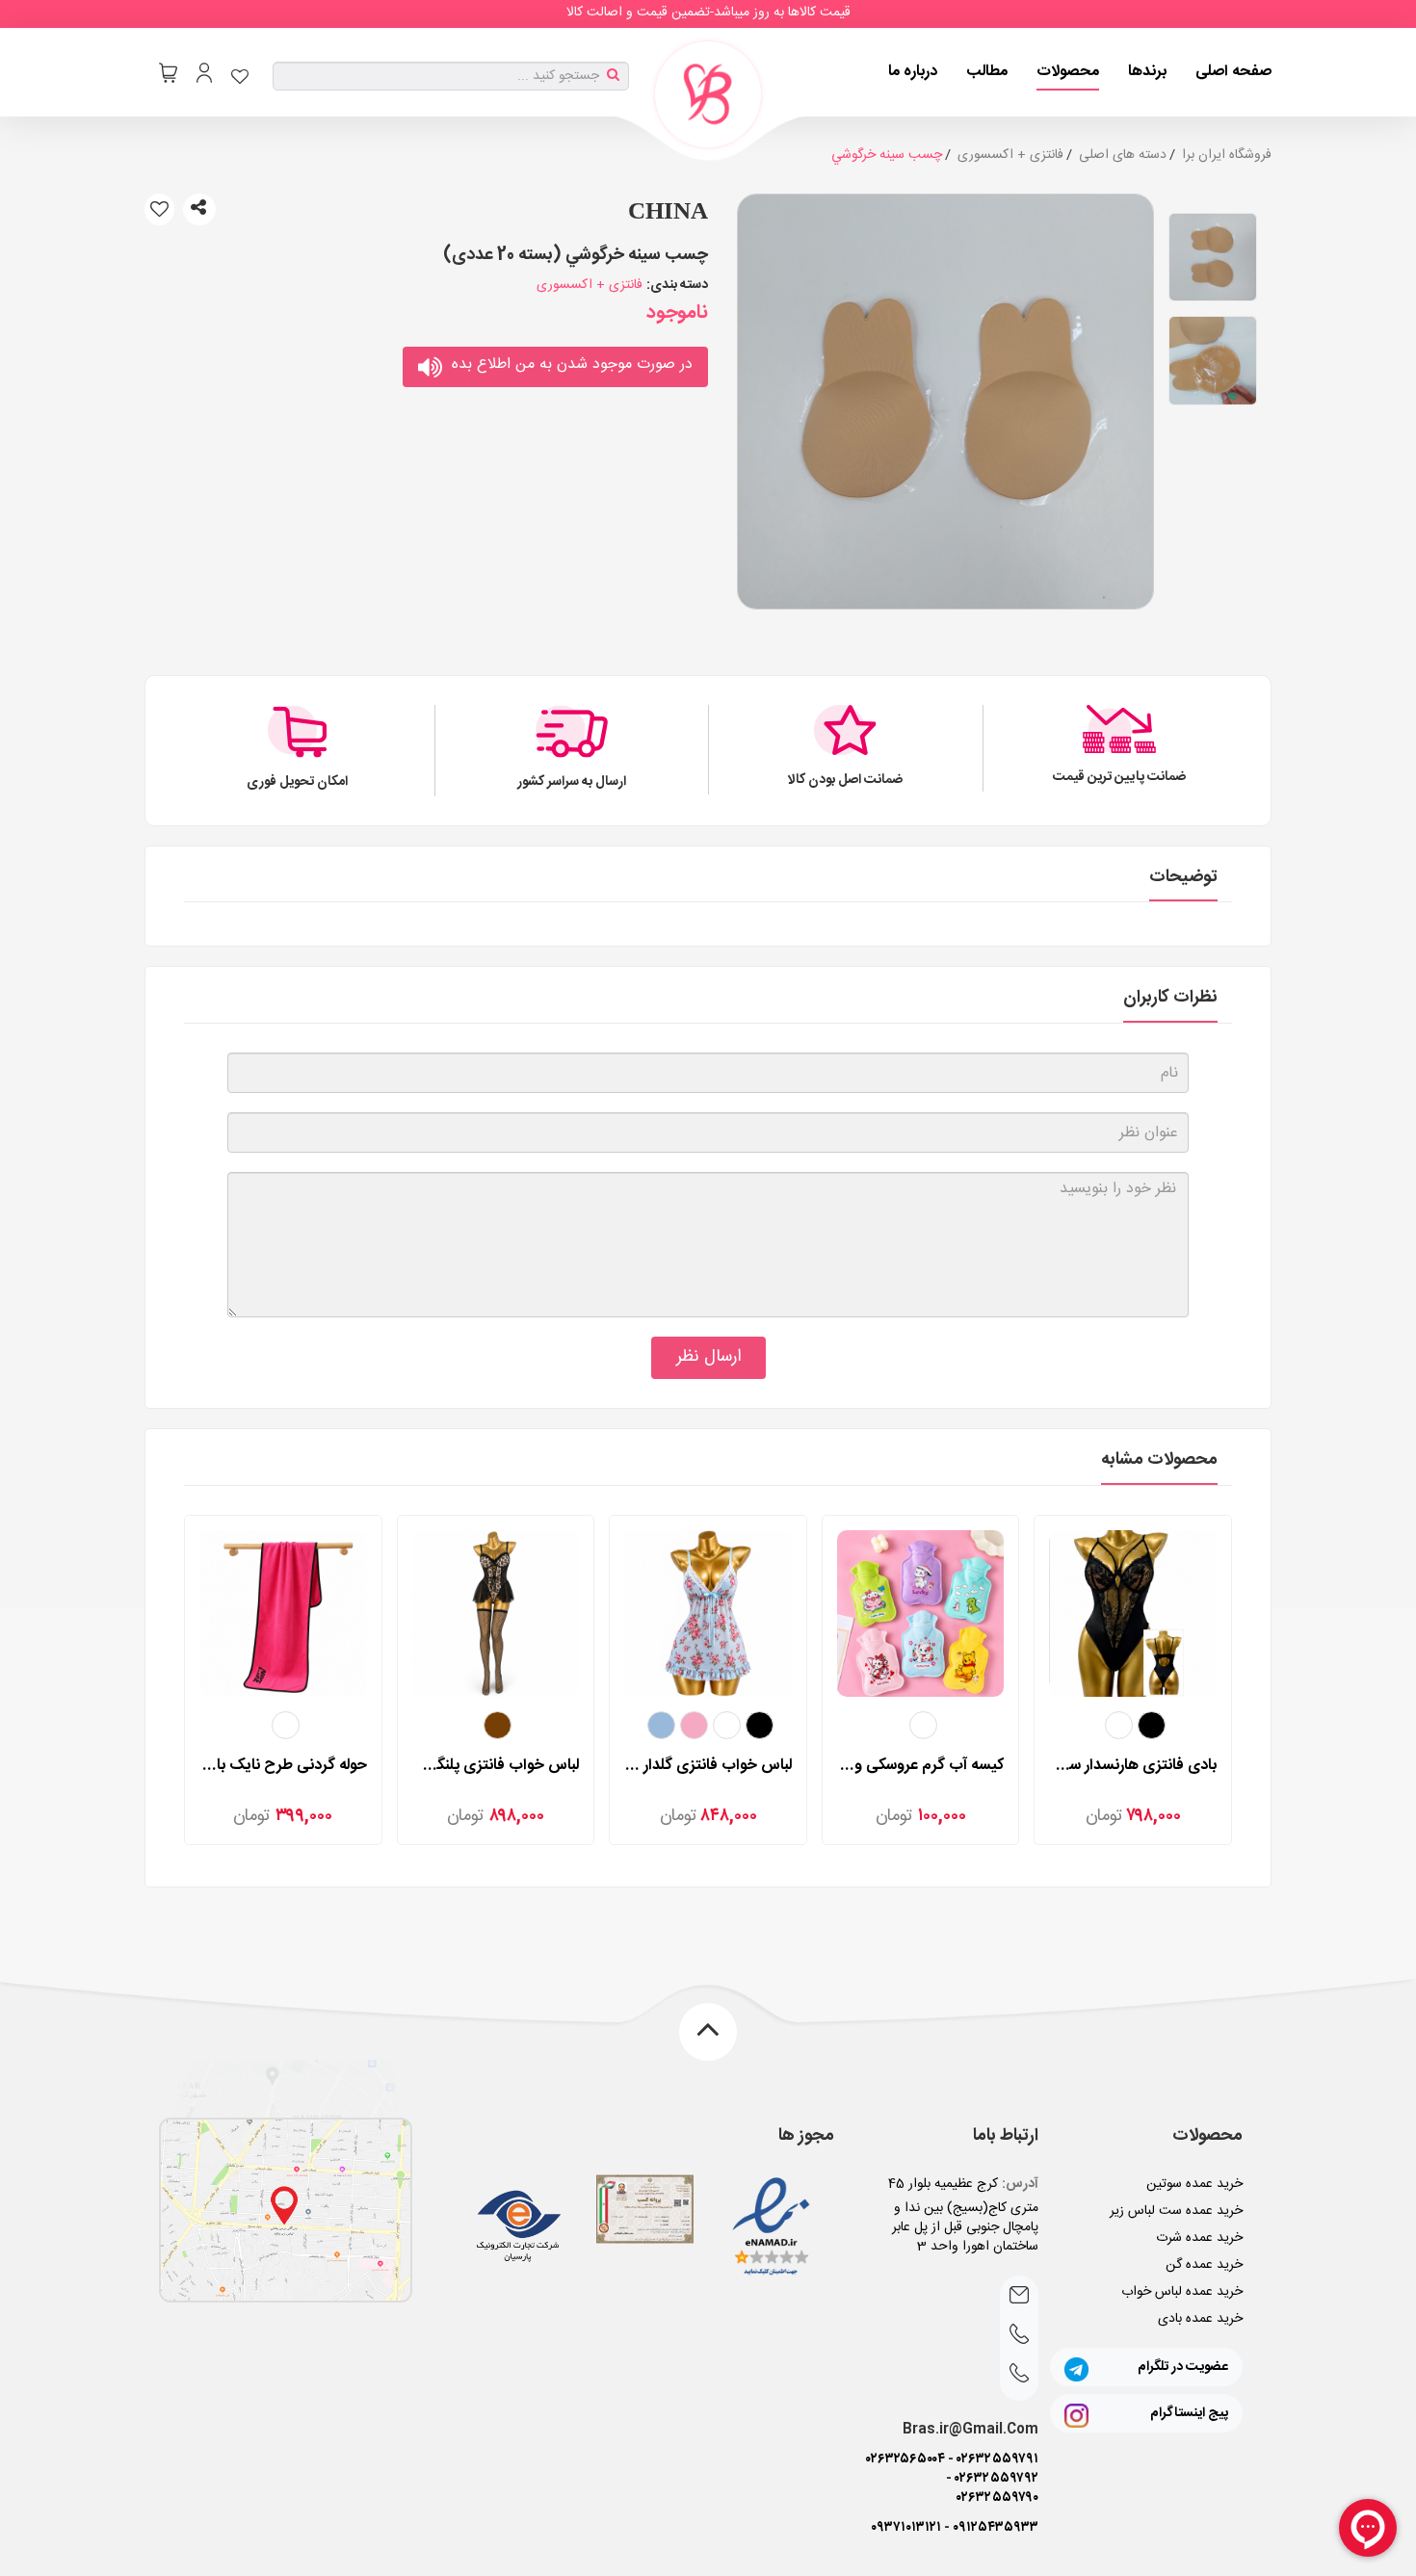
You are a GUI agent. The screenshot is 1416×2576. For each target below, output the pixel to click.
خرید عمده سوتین (1194, 2184)
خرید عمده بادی (1200, 2319)
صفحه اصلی (1233, 72)
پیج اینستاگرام (1189, 2413)
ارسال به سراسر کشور (572, 782)
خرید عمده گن (1204, 2265)
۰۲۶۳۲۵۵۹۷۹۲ (996, 2479)
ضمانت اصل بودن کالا (846, 780)
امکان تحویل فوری (297, 782)
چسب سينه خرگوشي (887, 155)
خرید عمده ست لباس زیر (1176, 2211)
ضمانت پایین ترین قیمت (1120, 777)
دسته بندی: (677, 285)
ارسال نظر (708, 1357)
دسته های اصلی (1123, 155)
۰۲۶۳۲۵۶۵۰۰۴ (905, 2459)
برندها (1147, 72)
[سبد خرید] (168, 73)
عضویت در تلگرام (1183, 2367)
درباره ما (913, 72)
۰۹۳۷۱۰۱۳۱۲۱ (906, 2528)
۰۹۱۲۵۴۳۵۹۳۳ (996, 2528)
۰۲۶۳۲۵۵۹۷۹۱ (997, 2459)
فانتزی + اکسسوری (1010, 155)
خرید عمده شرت (1199, 2238)
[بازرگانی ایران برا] (708, 94)
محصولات (1068, 72)
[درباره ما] (286, 2211)
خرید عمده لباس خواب (1182, 2292)
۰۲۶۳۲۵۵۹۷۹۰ (997, 2498)
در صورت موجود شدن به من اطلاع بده (572, 364)
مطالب (987, 72)
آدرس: (1020, 2184)
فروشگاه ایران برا (1227, 155)
